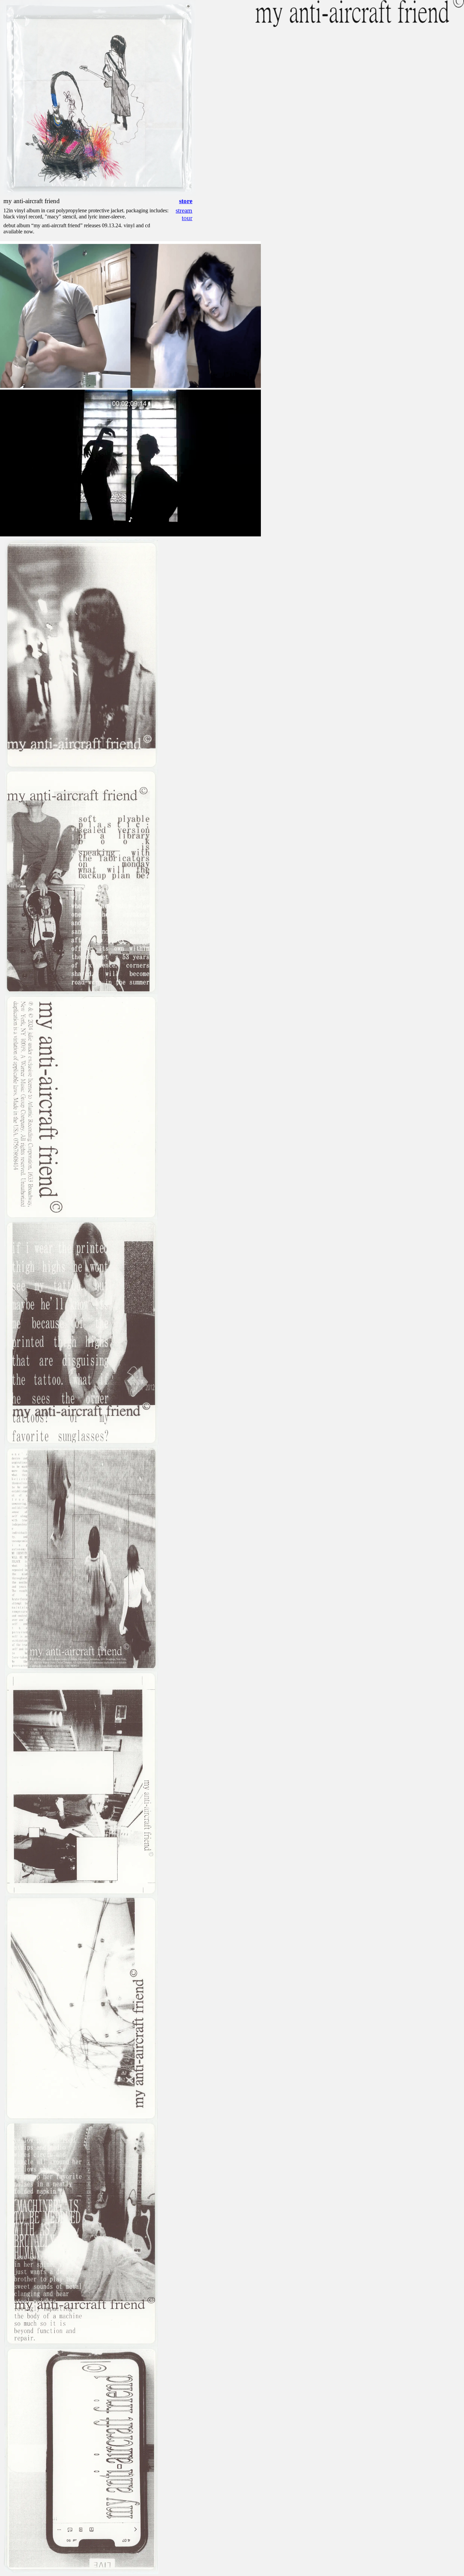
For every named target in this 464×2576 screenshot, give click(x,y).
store (186, 201)
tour (187, 218)
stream (184, 210)
